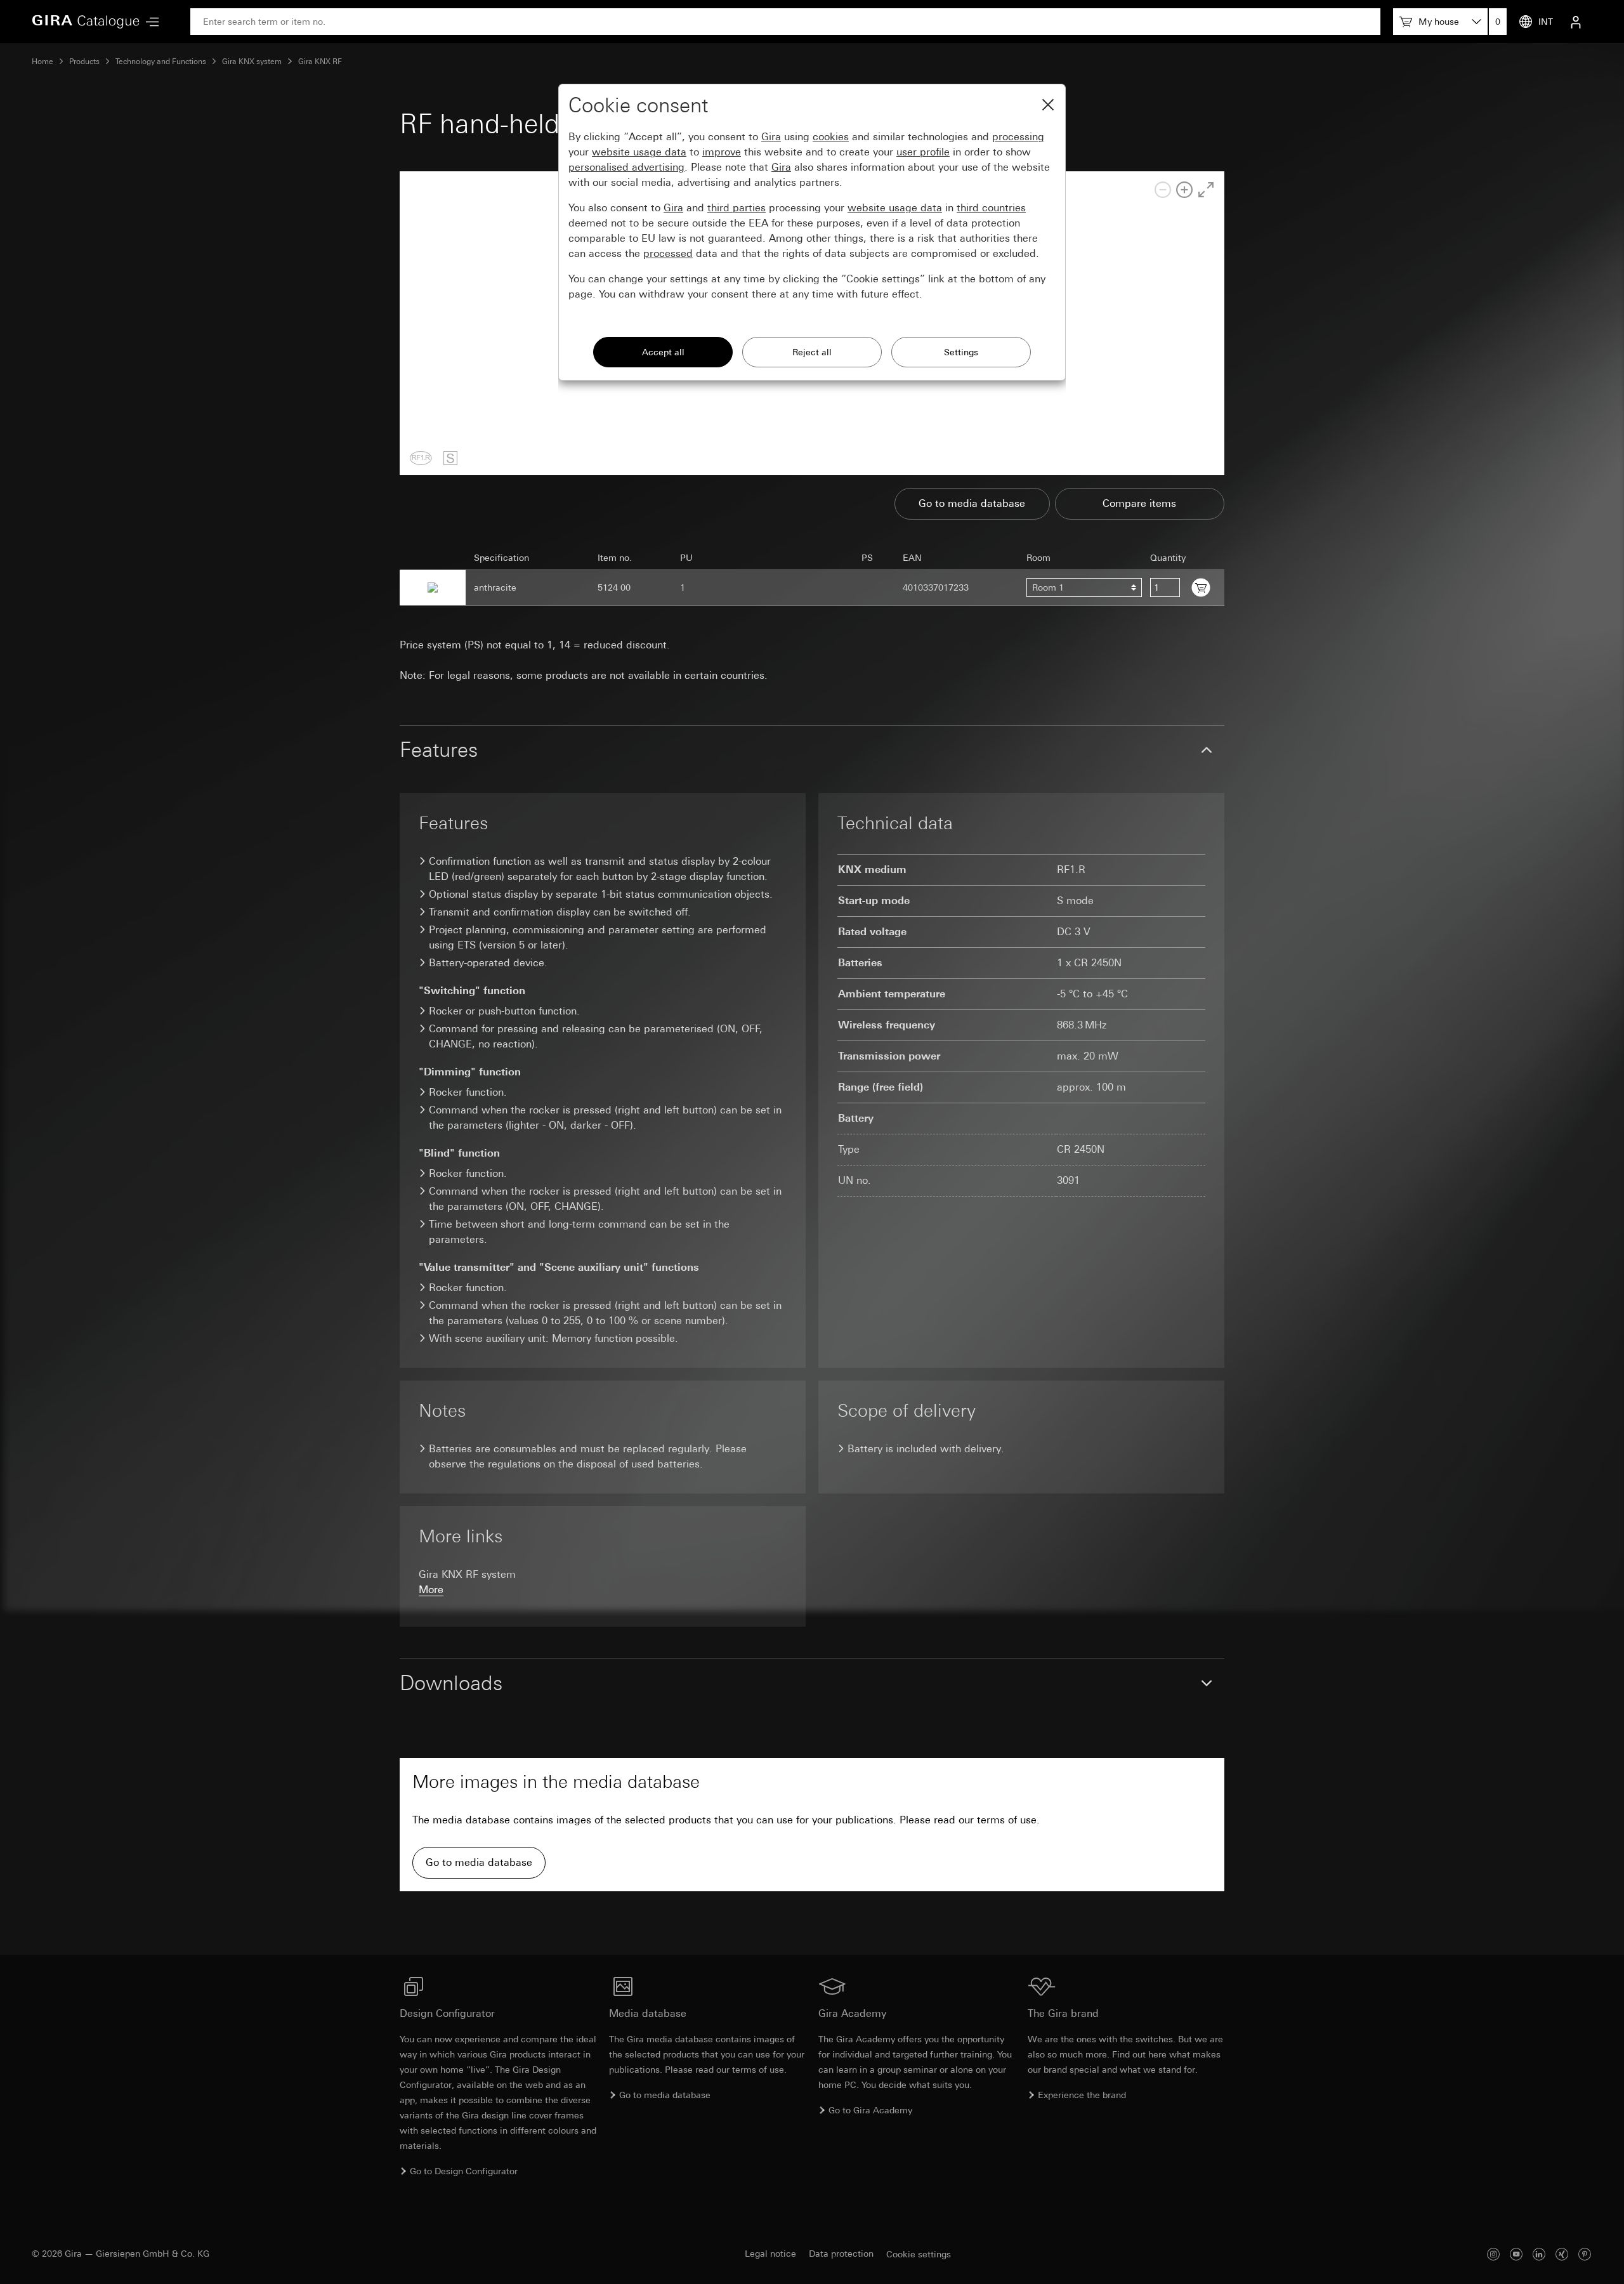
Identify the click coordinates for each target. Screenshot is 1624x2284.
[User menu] (1576, 22)
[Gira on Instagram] (1493, 2254)
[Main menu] (149, 22)
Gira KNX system (252, 62)
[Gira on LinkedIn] (1539, 2254)
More (431, 1590)
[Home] (86, 22)
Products (84, 62)
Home (43, 62)
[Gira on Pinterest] (1585, 2254)
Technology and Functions (161, 62)
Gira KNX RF (320, 62)
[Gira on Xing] (1562, 2254)
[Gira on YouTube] (1516, 2254)
